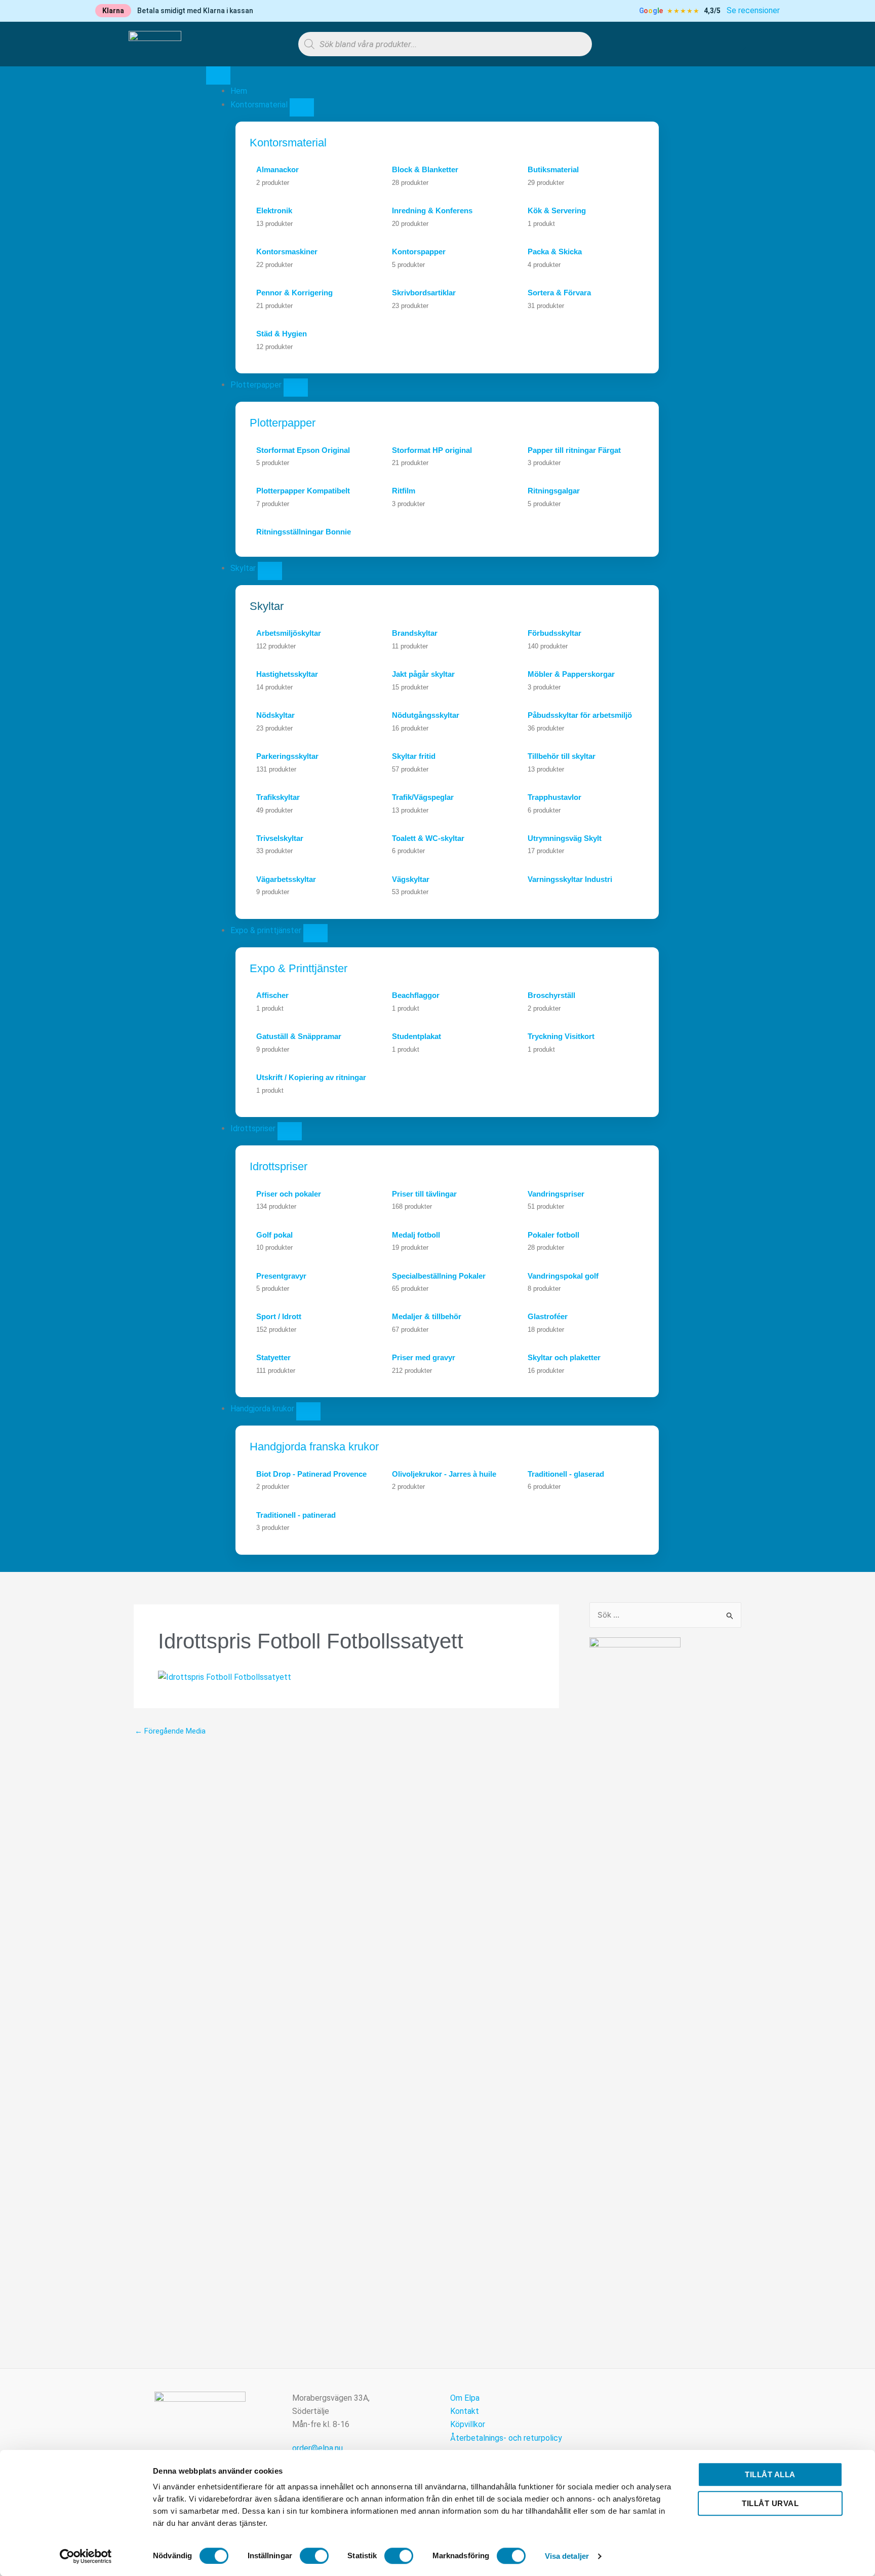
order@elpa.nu (317, 2448)
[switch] (314, 2556)
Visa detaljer (567, 2556)
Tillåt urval (770, 2503)
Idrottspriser (279, 1166)
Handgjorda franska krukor (314, 1447)
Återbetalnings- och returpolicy (506, 2438)
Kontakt (465, 2411)
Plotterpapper (283, 423)
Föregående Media (170, 1731)
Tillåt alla (770, 2474)
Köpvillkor (468, 2424)
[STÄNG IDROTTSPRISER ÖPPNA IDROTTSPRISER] (290, 1131)
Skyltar (267, 606)
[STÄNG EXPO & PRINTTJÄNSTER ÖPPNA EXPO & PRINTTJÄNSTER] (315, 933)
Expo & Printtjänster (299, 968)
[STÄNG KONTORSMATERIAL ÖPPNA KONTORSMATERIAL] (302, 107)
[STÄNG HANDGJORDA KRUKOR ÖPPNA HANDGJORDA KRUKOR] (308, 1411)
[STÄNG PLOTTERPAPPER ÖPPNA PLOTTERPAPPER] (296, 388)
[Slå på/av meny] (218, 75)
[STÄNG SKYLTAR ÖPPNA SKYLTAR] (270, 571)
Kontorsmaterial (288, 143)
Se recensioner (753, 10)
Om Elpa (465, 2398)
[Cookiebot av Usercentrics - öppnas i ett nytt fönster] (86, 2556)
